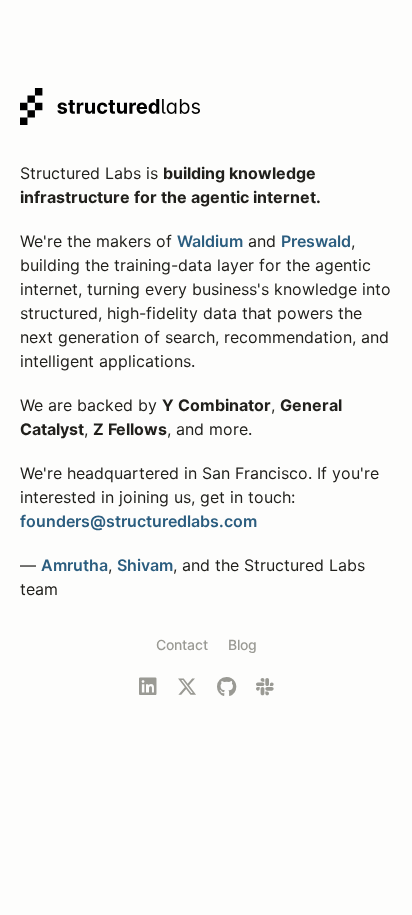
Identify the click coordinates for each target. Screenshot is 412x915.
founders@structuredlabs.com (138, 521)
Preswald (316, 241)
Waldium (210, 241)
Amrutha (74, 565)
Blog (242, 644)
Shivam (145, 565)
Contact (182, 644)
